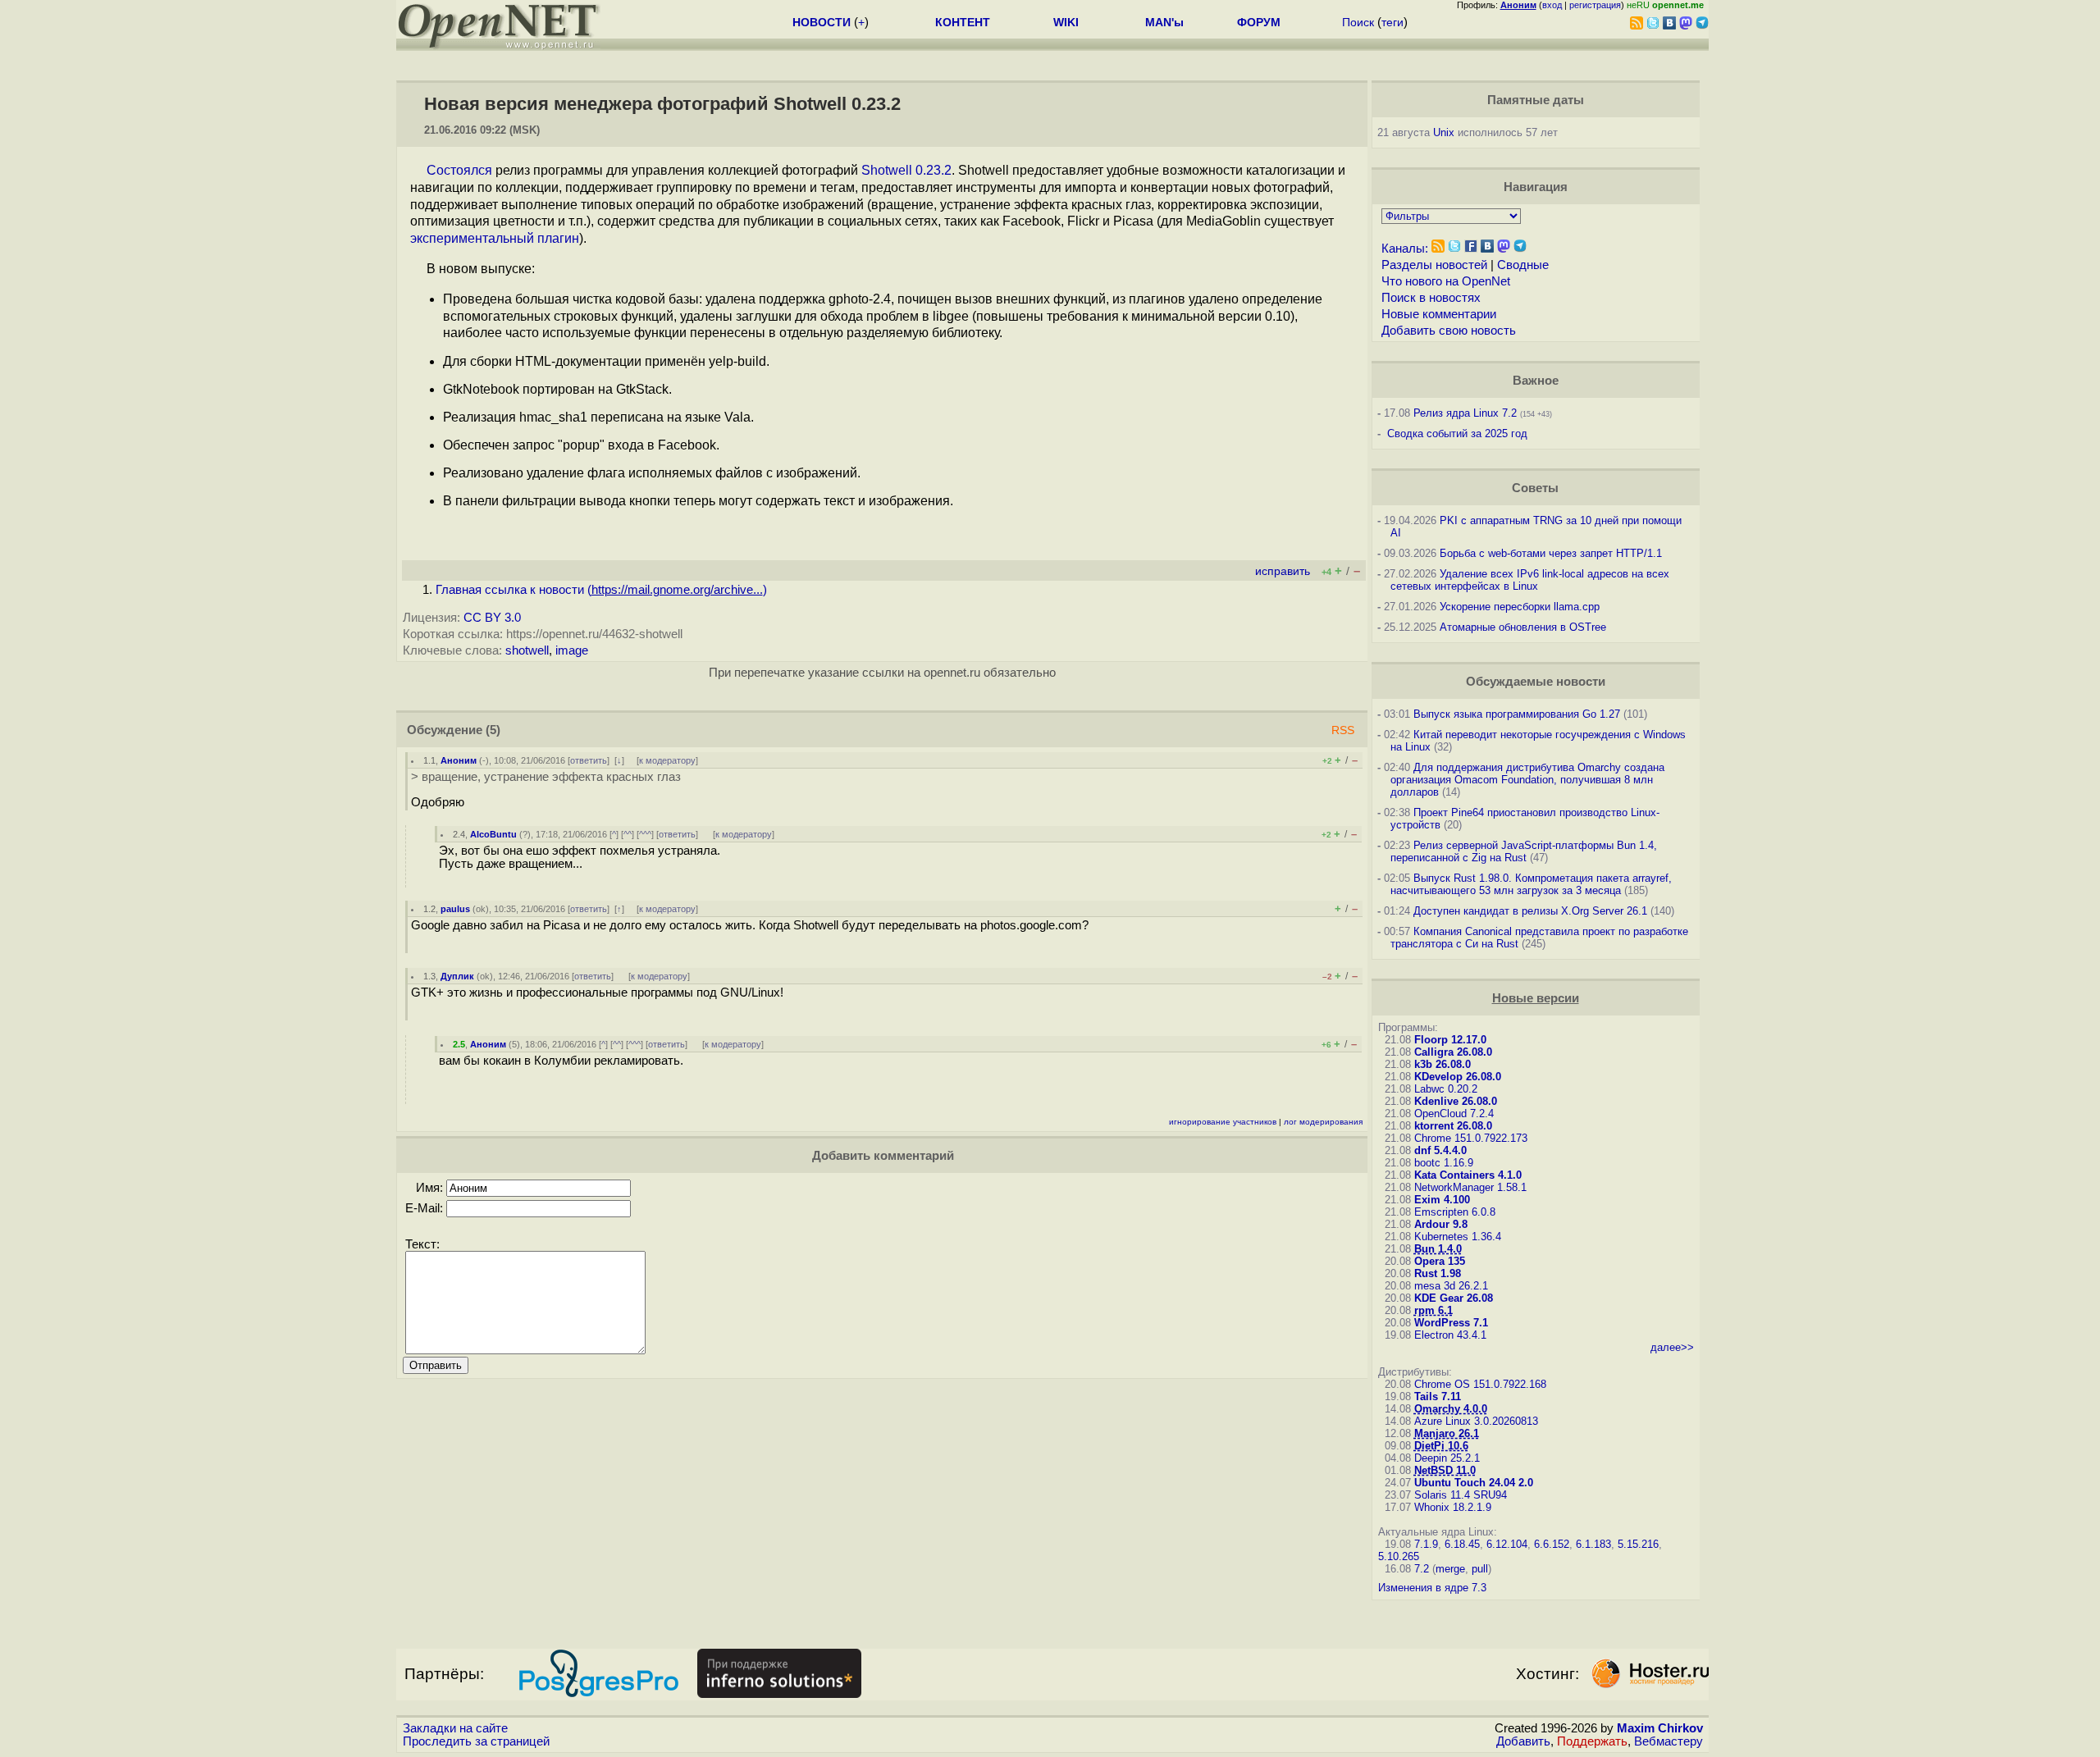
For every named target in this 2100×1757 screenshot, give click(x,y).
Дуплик (457, 976)
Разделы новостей (1434, 265)
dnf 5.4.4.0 (1440, 1150)
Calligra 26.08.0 (1453, 1052)
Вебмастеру (1669, 1741)
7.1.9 (1426, 1544)
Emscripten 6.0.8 (1455, 1212)
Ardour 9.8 (1441, 1224)
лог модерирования (1323, 1122)
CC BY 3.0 (492, 618)
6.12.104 (1507, 1544)
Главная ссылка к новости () (601, 590)
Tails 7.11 (1438, 1396)
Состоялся (459, 170)
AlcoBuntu (493, 834)
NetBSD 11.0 (1445, 1470)
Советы (1535, 488)
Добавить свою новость (1449, 331)
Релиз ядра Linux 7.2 (1465, 413)
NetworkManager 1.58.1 (1470, 1187)
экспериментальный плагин (495, 238)
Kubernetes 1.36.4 (1458, 1237)
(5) (493, 730)
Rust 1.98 (1438, 1273)
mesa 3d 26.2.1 (1451, 1286)
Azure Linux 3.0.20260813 (1476, 1421)
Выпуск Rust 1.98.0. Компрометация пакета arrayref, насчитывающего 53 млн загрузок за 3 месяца (1531, 884)
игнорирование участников (1223, 1122)
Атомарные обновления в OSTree (1523, 627)
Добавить (1523, 1741)
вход (1552, 5)
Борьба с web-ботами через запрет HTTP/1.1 (1551, 553)
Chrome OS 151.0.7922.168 (1480, 1384)
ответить (589, 760)
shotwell (527, 650)
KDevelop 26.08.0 (1458, 1077)
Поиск (1358, 22)
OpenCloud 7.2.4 (1454, 1114)
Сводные (1523, 265)
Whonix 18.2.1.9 (1453, 1507)
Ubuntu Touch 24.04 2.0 (1474, 1483)
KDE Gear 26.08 (1454, 1298)
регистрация (1595, 5)
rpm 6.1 (1433, 1310)
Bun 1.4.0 (1438, 1249)
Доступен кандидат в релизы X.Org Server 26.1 (1530, 911)
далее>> (1672, 1347)
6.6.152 (1552, 1544)
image (572, 650)
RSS (1343, 730)
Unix (1444, 132)
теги (1392, 22)
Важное (1536, 381)
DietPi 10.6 (1441, 1446)
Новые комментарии (1439, 314)
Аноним (459, 760)
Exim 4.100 (1442, 1200)
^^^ (645, 834)
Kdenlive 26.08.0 (1456, 1101)
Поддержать (1592, 1741)
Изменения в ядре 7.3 (1432, 1588)
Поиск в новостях (1431, 298)
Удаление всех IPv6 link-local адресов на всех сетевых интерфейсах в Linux (1530, 580)
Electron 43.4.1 (1450, 1335)
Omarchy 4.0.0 (1451, 1409)
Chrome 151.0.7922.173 (1471, 1138)
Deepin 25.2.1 (1447, 1458)
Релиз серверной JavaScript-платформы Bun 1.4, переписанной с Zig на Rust (1524, 851)
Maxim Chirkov (1660, 1728)
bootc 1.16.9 (1444, 1163)
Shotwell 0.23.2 (906, 170)
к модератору (667, 760)
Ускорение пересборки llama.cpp (1520, 607)
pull (1480, 1569)
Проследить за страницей (476, 1741)
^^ (628, 834)
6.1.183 (1593, 1544)
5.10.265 (1399, 1556)
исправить (1283, 571)
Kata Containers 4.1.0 (1468, 1175)
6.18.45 (1462, 1544)
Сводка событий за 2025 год (1457, 434)
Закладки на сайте (455, 1728)
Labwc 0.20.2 (1446, 1089)
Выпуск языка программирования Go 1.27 (1517, 714)
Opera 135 (1440, 1261)
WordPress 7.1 (1451, 1323)
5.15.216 (1638, 1544)
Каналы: (1405, 249)
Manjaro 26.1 (1447, 1433)
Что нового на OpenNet (1446, 281)
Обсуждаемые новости (1536, 682)
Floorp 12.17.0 (1450, 1040)
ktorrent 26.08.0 (1453, 1126)
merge (1450, 1569)
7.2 (1422, 1569)
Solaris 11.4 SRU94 (1461, 1495)
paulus (455, 909)
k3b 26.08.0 (1443, 1064)
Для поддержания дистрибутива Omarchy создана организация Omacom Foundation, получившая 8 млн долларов (1527, 780)
